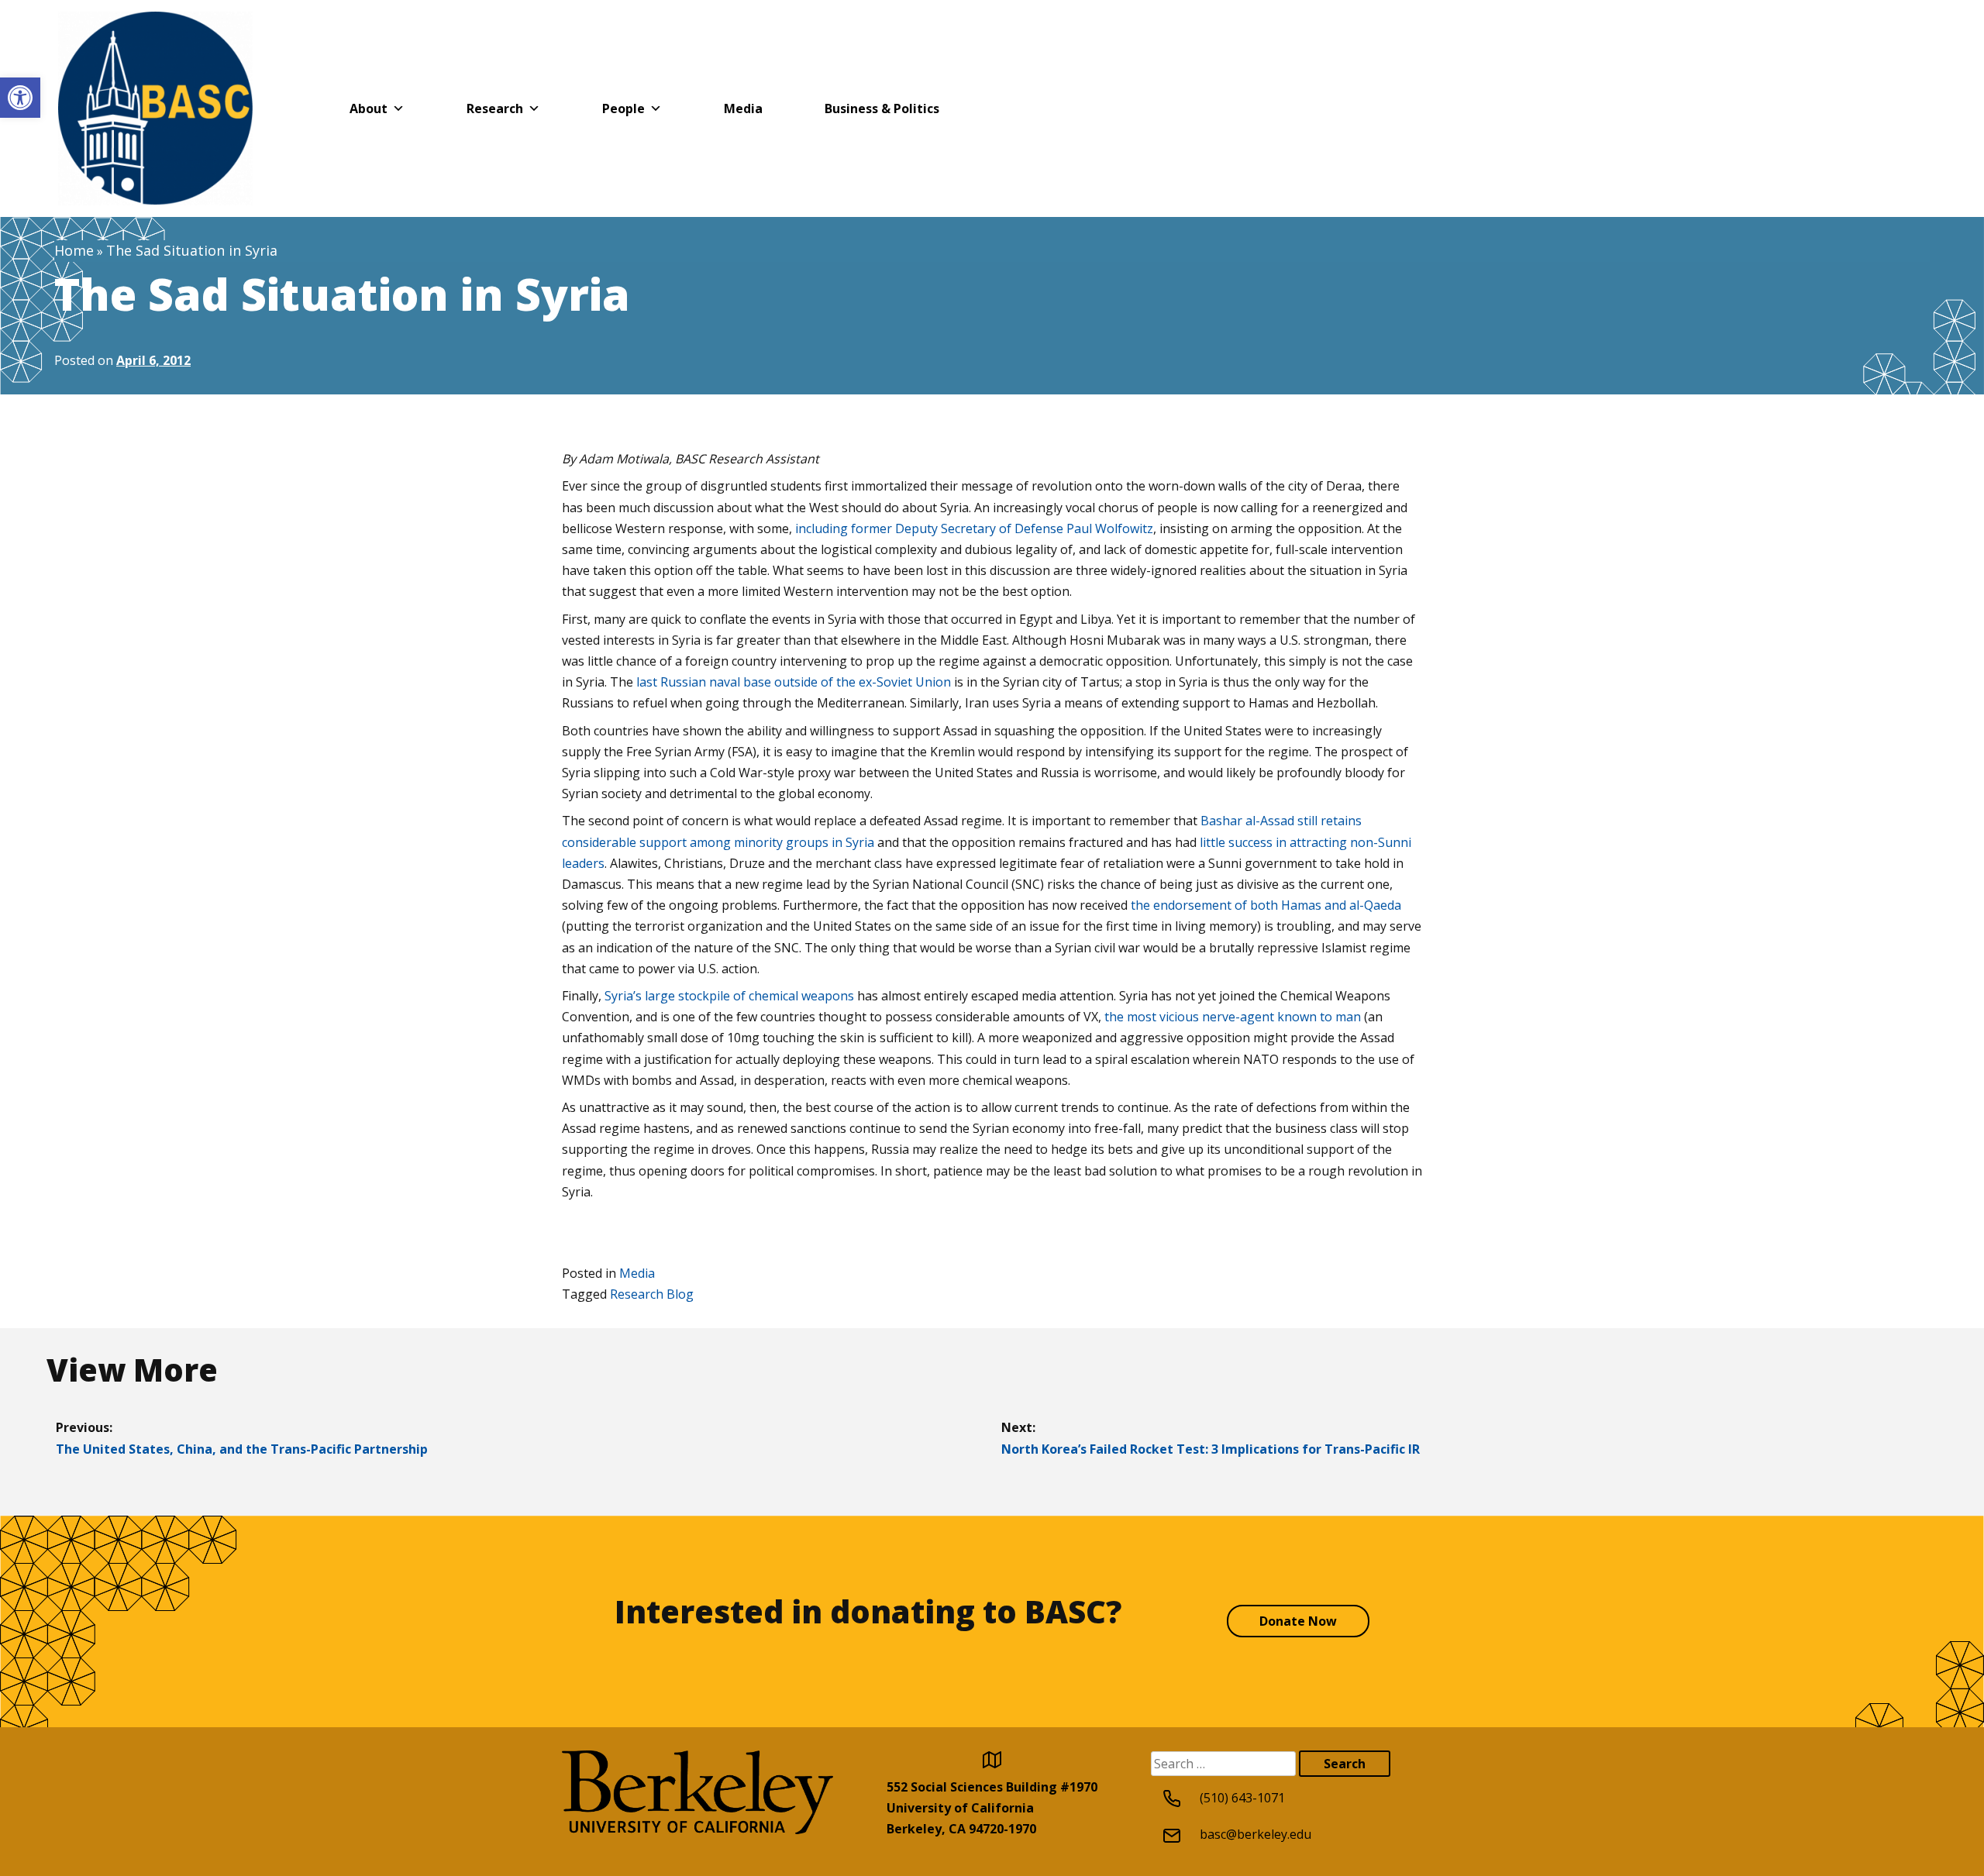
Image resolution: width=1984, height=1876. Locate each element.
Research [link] (495, 108)
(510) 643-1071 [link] (1242, 1798)
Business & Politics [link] (882, 108)
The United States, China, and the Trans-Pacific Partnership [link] (242, 1449)
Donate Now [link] (1298, 1621)
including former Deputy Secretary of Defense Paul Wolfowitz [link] (974, 528)
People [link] (623, 108)
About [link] (369, 108)
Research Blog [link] (652, 1294)
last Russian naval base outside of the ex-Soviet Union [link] (794, 682)
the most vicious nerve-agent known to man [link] (1233, 1017)
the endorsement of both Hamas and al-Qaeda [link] (1266, 905)
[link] (20, 98)
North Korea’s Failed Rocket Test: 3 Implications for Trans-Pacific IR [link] (1211, 1449)
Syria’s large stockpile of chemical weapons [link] (729, 996)
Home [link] (74, 250)
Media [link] (743, 108)
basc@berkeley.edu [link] (1255, 1834)
